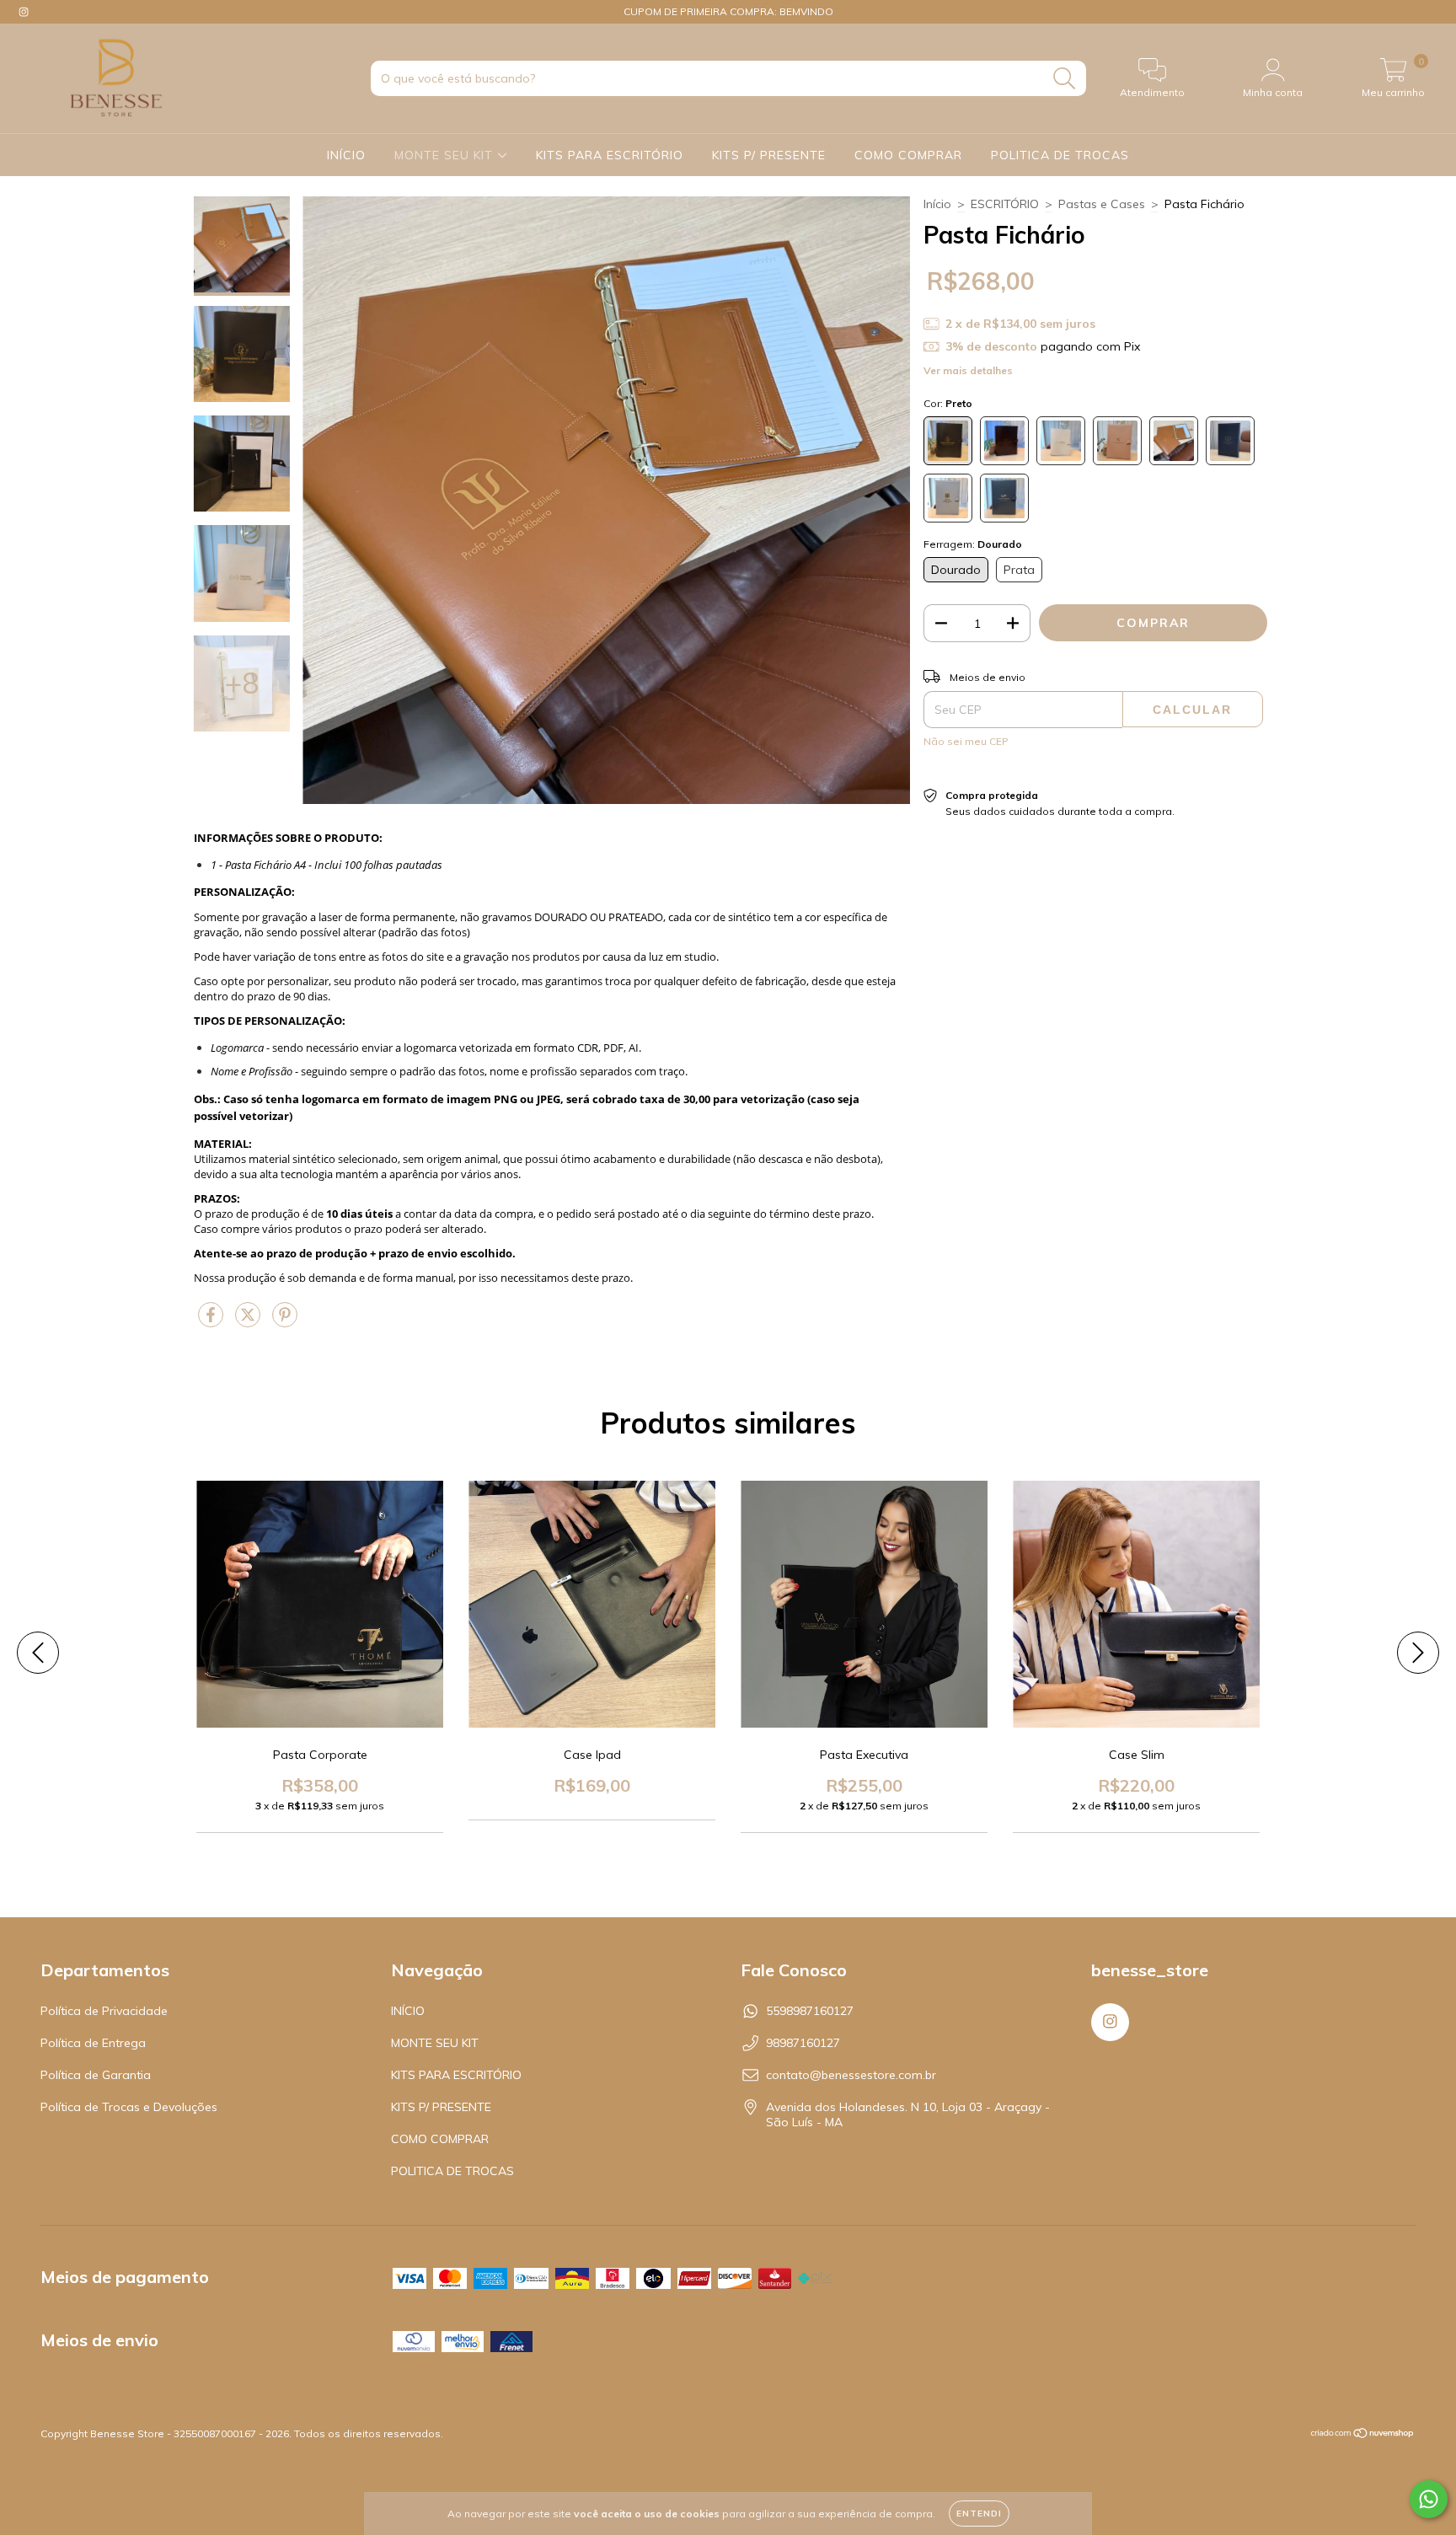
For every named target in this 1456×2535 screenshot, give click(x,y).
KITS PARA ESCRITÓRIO (610, 155)
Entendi (979, 2514)
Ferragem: (973, 544)
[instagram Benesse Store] (24, 12)
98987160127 (803, 2043)
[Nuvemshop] (1363, 2435)
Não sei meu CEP (966, 741)
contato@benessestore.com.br (851, 2075)
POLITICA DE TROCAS (1060, 155)
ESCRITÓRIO (1005, 204)
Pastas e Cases (1102, 204)
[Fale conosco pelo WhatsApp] (1429, 2499)
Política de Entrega (93, 2043)
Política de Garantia (96, 2075)
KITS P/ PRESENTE (769, 155)
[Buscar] (1065, 79)
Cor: (948, 403)
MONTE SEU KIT (446, 155)
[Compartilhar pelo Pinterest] (285, 1321)
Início (937, 204)
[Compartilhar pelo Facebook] (212, 1321)
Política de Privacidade (104, 2011)
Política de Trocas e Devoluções (129, 2107)
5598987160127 (810, 2011)
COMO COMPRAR (908, 155)
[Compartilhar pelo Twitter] (249, 1321)
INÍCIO (346, 155)
